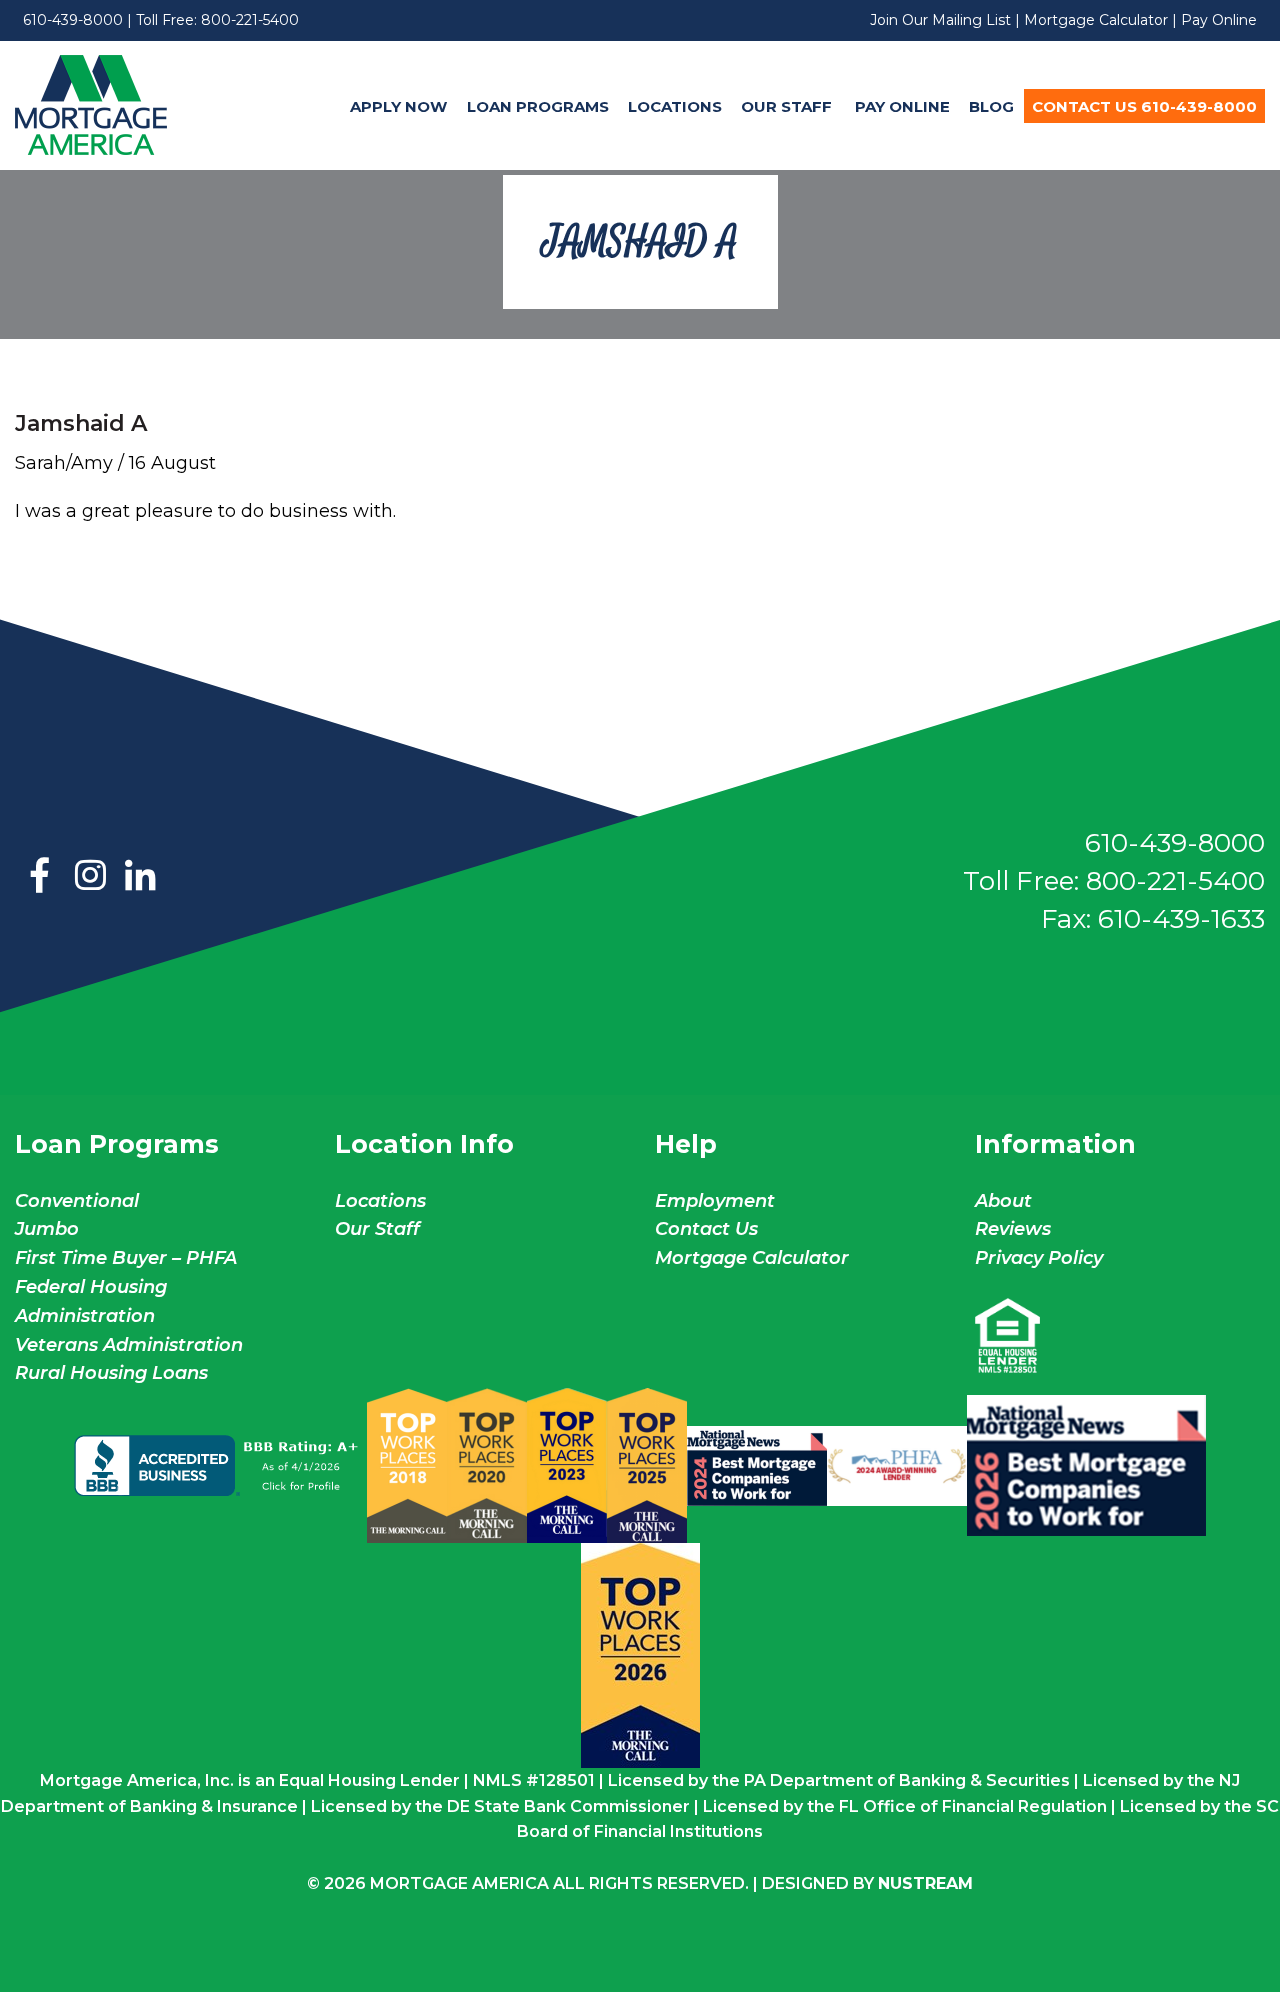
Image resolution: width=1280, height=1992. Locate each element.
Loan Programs (538, 106)
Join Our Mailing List (940, 20)
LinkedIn (140, 877)
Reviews (1013, 1229)
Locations (675, 106)
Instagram (90, 877)
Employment (715, 1201)
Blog (991, 106)
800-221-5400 (250, 20)
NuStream (925, 1883)
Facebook (40, 877)
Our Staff (788, 106)
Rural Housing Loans (111, 1373)
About (1003, 1201)
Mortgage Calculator (1096, 20)
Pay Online (1219, 20)
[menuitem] (399, 106)
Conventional (77, 1201)
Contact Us (706, 1229)
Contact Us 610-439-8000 (1144, 106)
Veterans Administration (129, 1345)
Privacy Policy (1039, 1258)
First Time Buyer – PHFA (126, 1258)
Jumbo (47, 1229)
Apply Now (398, 106)
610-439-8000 (73, 20)
